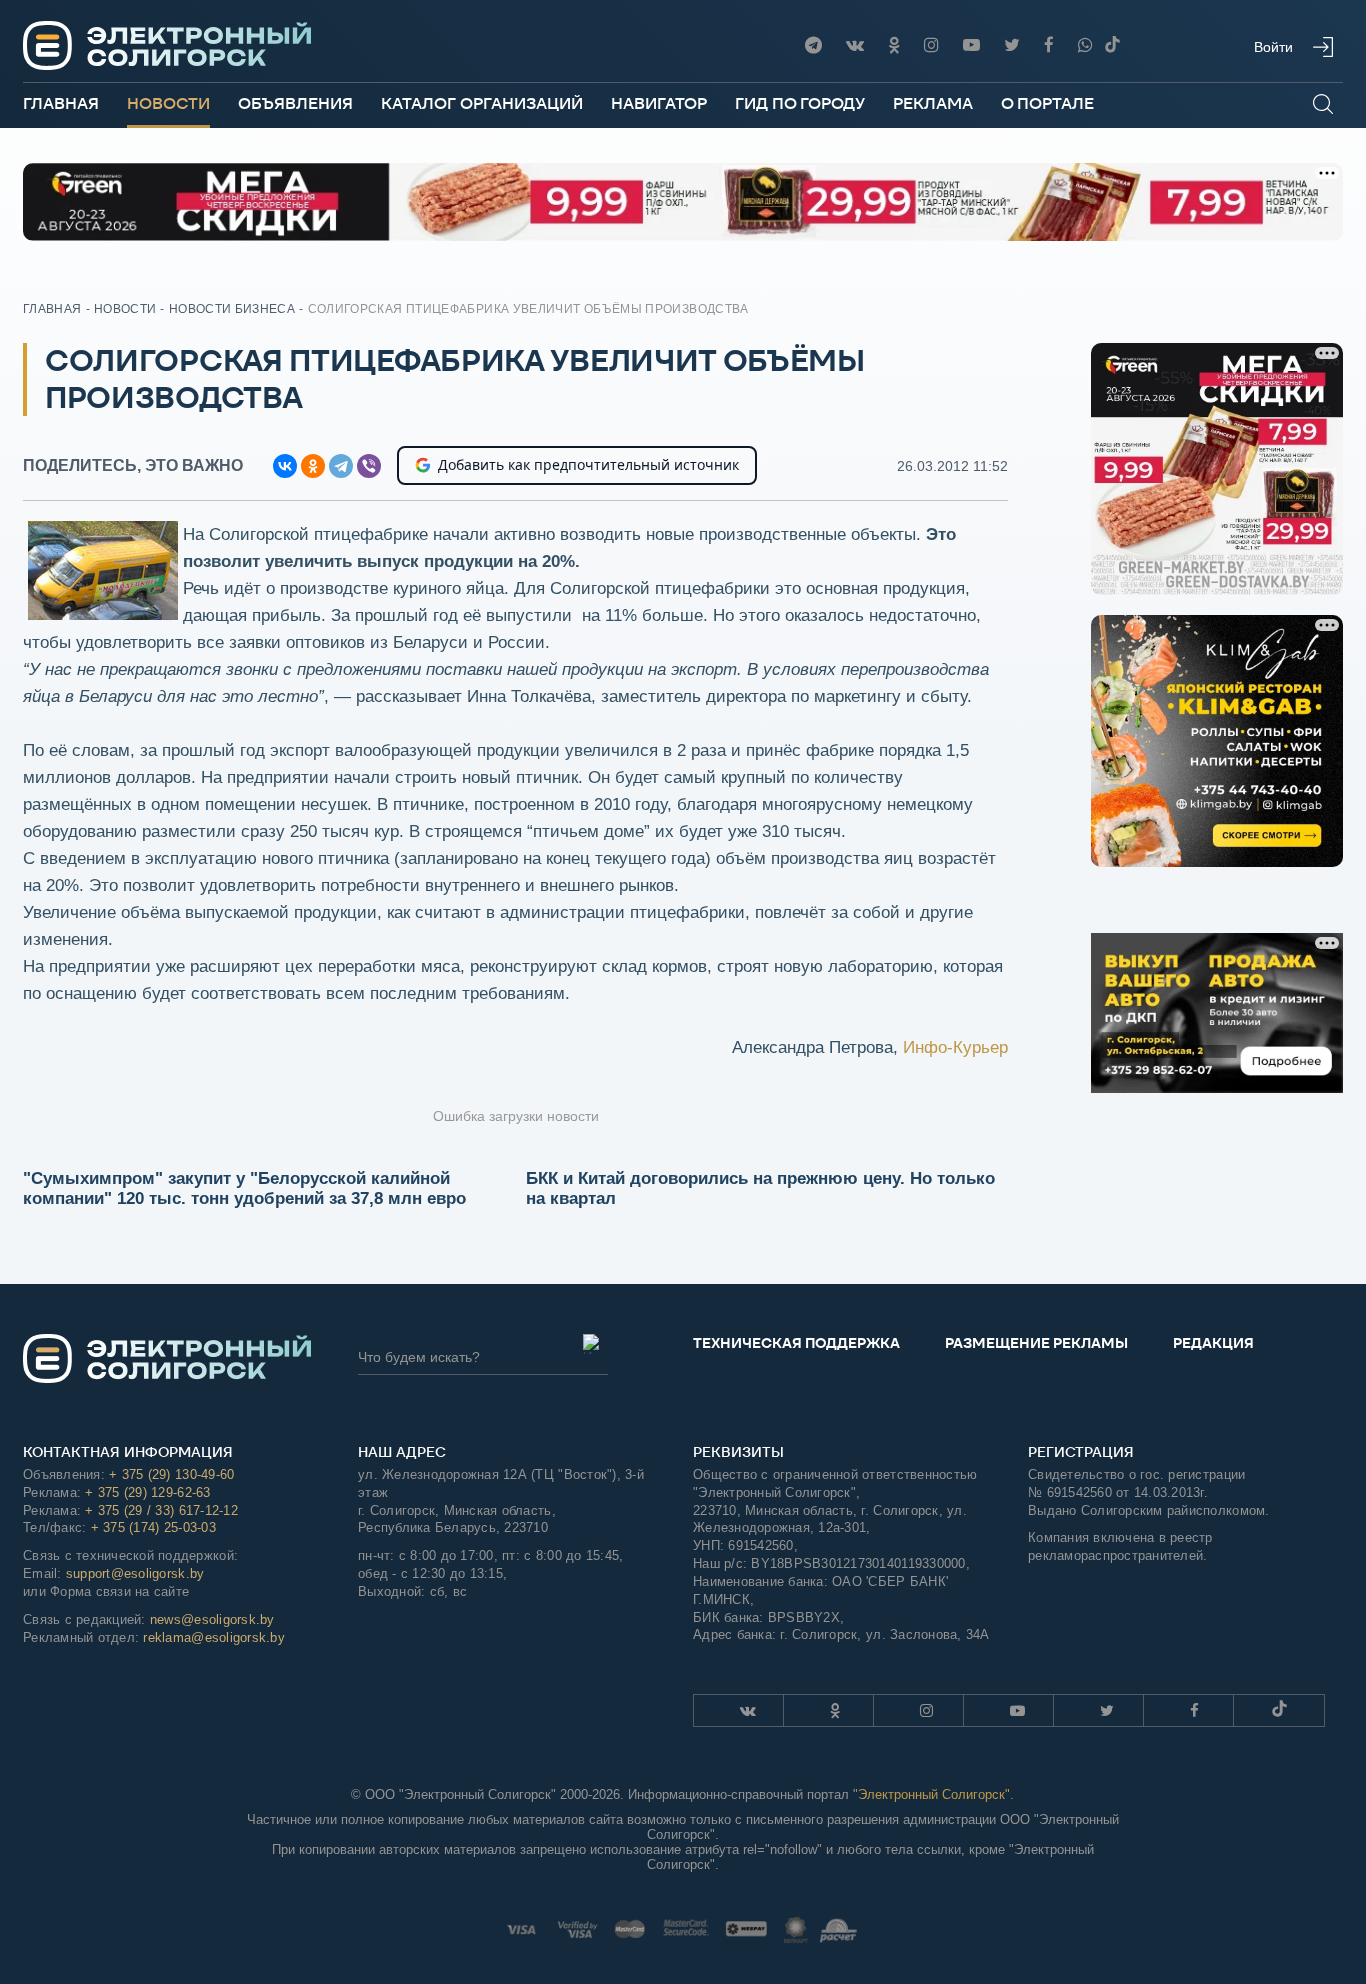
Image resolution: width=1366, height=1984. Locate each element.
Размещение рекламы (1036, 1343)
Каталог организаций (482, 103)
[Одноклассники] (894, 45)
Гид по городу (800, 103)
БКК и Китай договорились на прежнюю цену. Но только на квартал (760, 1188)
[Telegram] (813, 45)
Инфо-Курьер (955, 1047)
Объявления (295, 103)
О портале (1047, 103)
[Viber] (1085, 45)
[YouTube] (971, 45)
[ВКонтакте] (285, 466)
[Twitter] (1012, 45)
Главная (61, 103)
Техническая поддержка (796, 1343)
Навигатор (659, 103)
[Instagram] (931, 45)
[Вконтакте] (855, 45)
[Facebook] (1049, 45)
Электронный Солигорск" (934, 1794)
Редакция (1213, 1343)
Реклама (933, 103)
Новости (168, 103)
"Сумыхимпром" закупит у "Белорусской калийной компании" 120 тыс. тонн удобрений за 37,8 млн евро (244, 1188)
